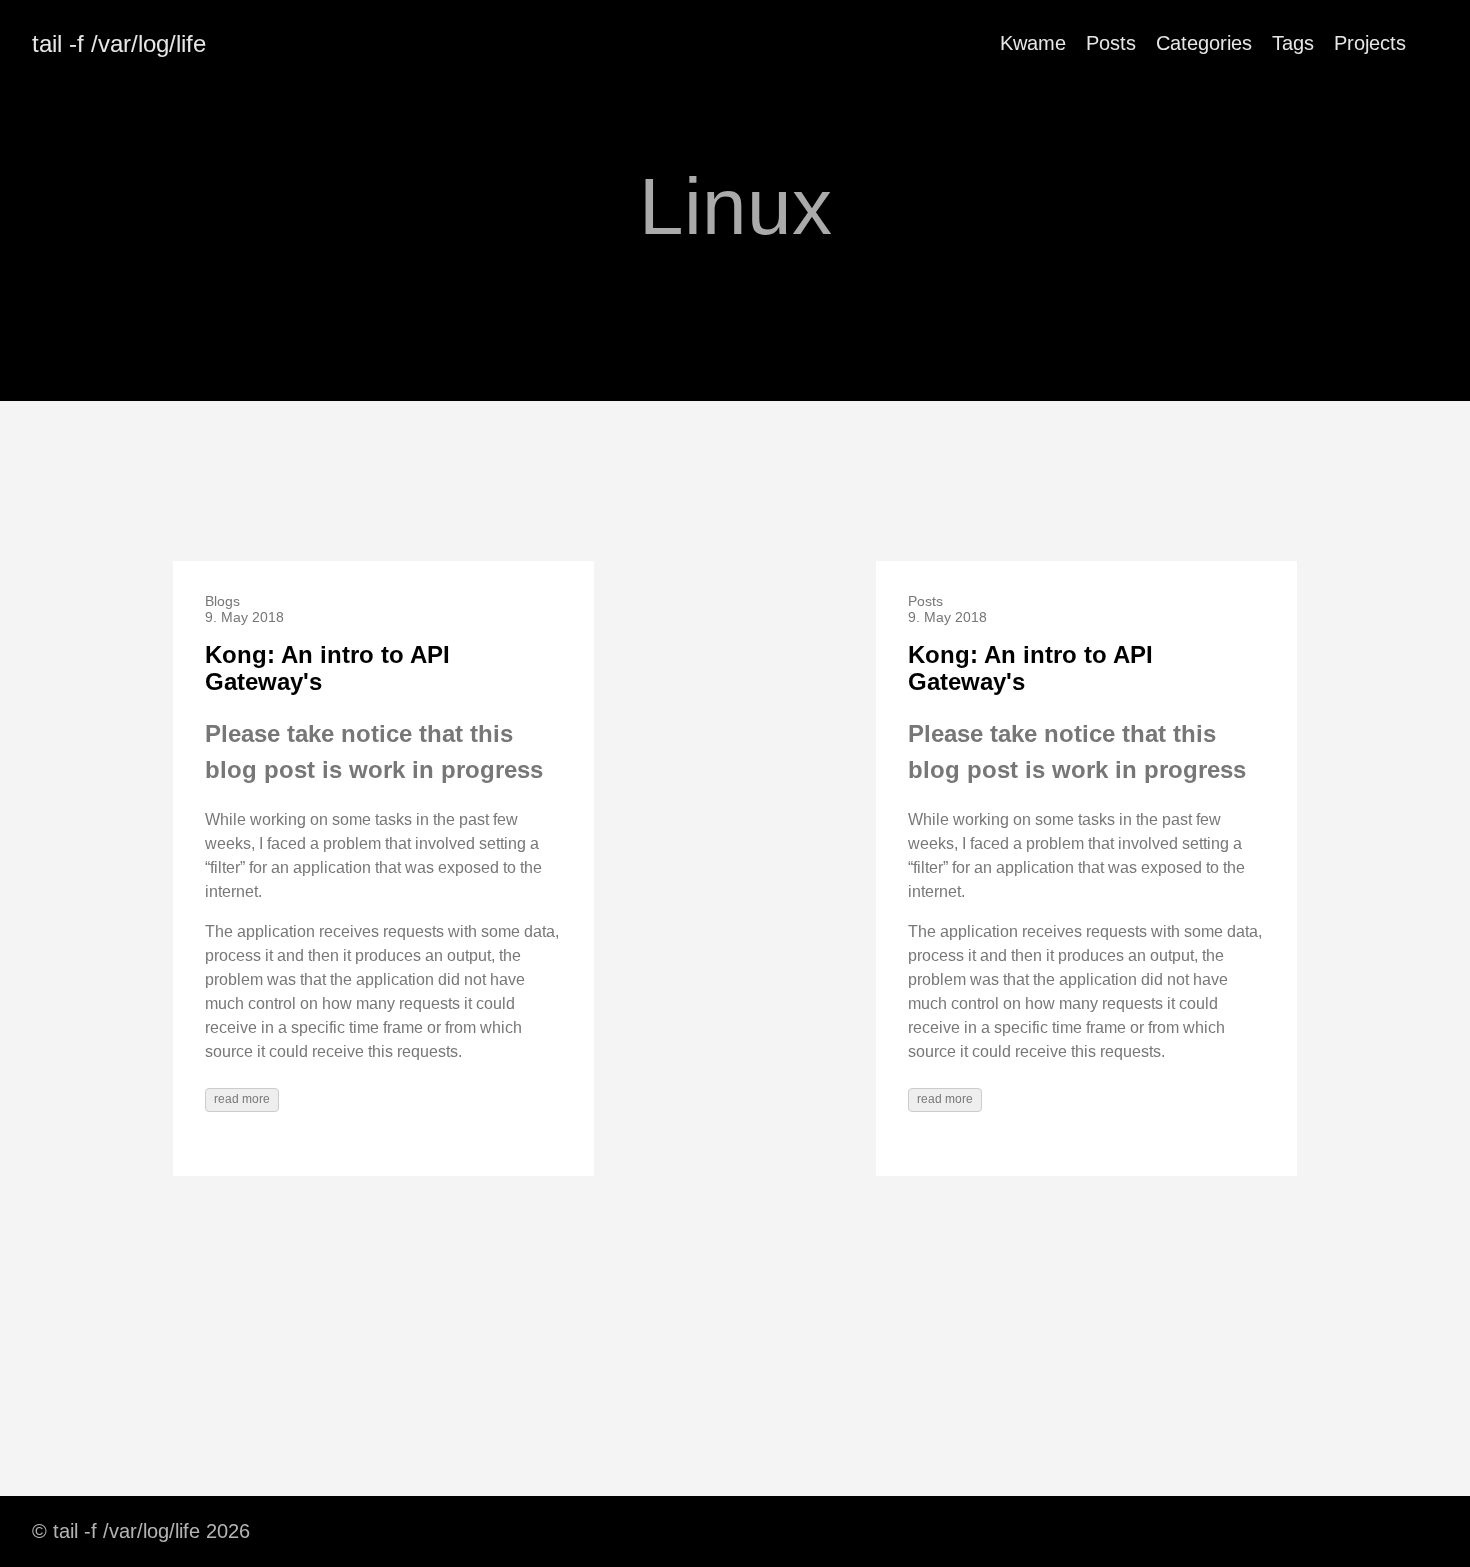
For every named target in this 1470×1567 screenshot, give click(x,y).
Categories (1204, 43)
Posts (1111, 43)
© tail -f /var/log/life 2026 (141, 1531)
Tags (1293, 43)
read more (242, 1099)
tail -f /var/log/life (119, 43)
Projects (1370, 43)
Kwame (1033, 43)
